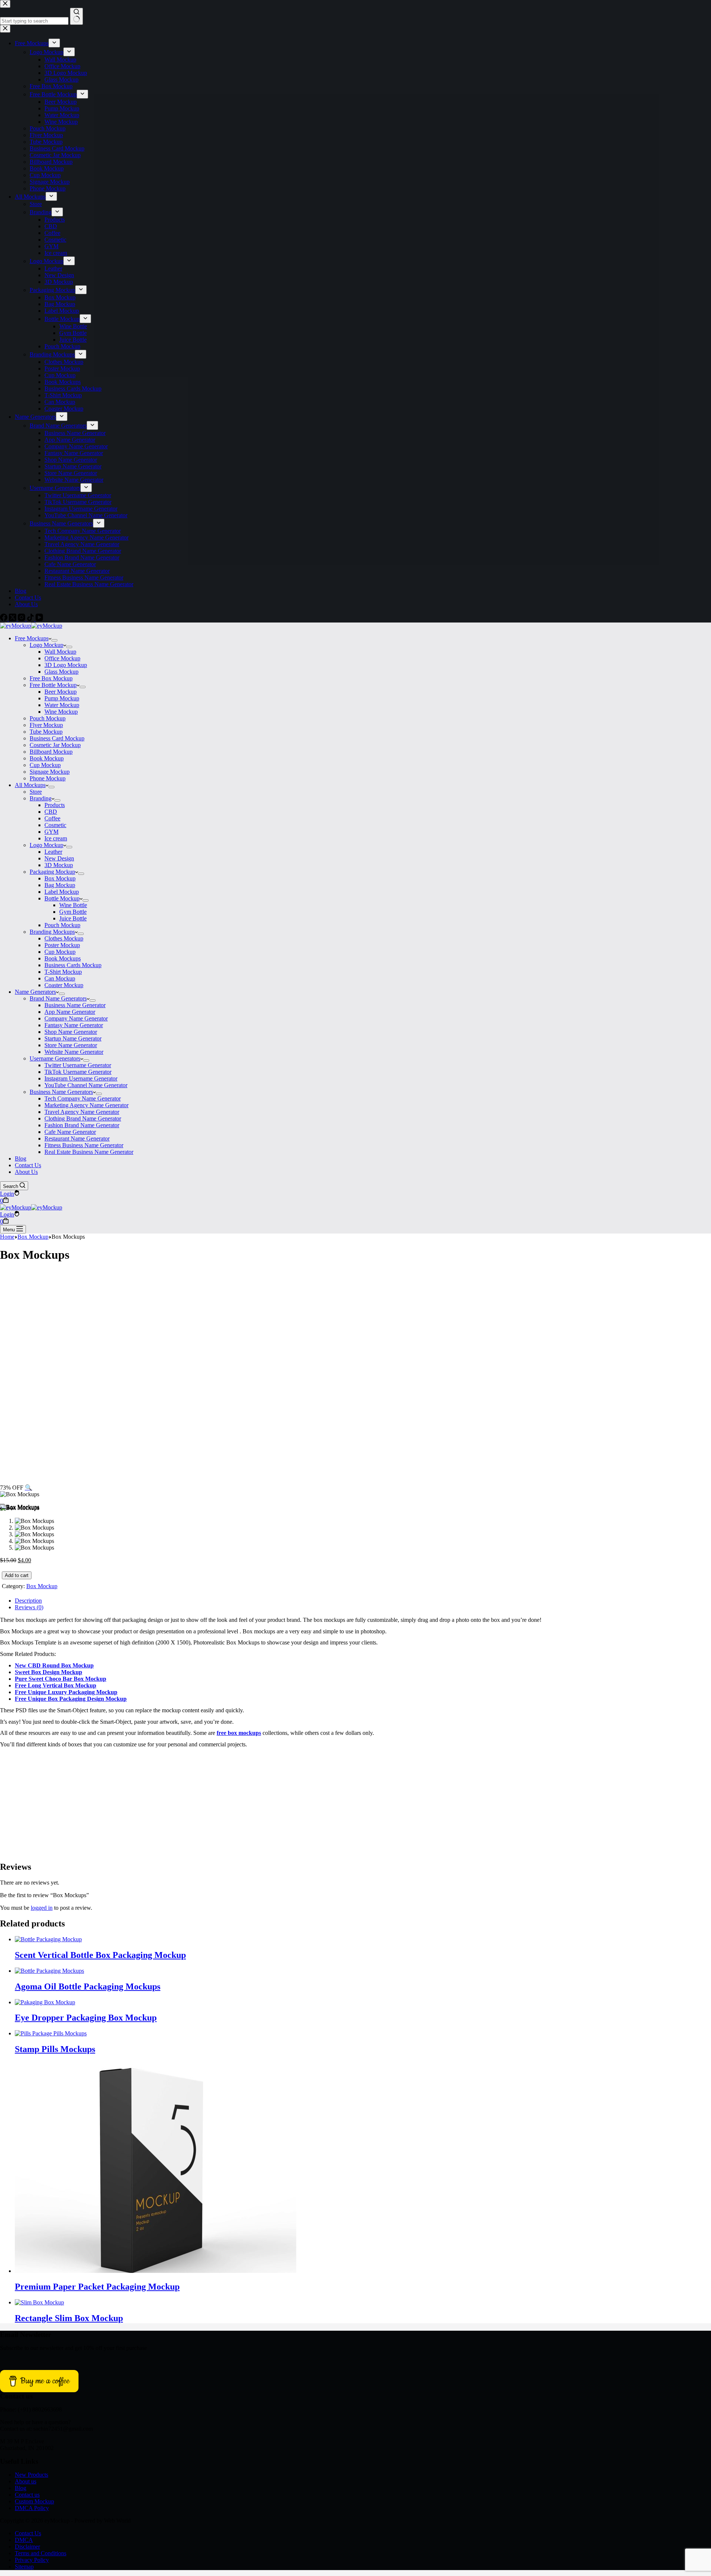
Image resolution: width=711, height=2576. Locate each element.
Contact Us (28, 1165)
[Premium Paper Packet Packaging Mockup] (156, 2271)
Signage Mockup (50, 772)
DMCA (24, 2540)
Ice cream (56, 838)
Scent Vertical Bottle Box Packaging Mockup (100, 1955)
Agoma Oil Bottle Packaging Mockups (88, 1986)
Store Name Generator (71, 1045)
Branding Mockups (52, 932)
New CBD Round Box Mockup (54, 1665)
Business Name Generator (75, 1005)
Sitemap (24, 2567)
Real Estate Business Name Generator (89, 1152)
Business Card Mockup (57, 738)
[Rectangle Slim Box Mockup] (39, 2302)
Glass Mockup (61, 672)
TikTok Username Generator (78, 1072)
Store (36, 792)
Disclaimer (27, 2547)
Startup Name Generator (73, 1038)
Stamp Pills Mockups (55, 2049)
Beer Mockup (61, 692)
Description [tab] (28, 1601)
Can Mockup (60, 978)
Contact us (27, 2495)
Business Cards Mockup (73, 965)
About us (26, 2481)
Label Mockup (62, 892)
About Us (26, 1172)
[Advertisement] (355, 1322)
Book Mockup (47, 758)
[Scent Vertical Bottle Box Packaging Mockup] (48, 1939)
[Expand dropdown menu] (54, 640)
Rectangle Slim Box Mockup (69, 2318)
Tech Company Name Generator (83, 1098)
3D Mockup (59, 865)
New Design (59, 858)
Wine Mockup (61, 712)
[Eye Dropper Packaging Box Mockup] (45, 2002)
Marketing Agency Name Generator (86, 1105)
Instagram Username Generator (81, 1078)
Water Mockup (62, 705)
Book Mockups (63, 958)
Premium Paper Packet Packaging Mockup (97, 2287)
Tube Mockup (46, 732)
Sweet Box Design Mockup (49, 1672)
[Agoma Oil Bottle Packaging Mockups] (49, 1971)
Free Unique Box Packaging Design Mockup (71, 1699)
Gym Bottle (73, 912)
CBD (51, 812)
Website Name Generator (74, 1052)
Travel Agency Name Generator (82, 1112)
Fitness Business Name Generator (84, 1145)
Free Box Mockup (51, 678)
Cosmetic (55, 825)
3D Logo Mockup (66, 665)
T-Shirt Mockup (63, 972)
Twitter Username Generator (78, 1065)
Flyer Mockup (46, 725)
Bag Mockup (60, 885)
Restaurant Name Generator (77, 1138)
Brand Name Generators (58, 998)
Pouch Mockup (48, 718)
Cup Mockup (45, 765)
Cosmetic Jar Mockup (55, 745)
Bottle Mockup (62, 898)
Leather (53, 852)
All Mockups (30, 785)
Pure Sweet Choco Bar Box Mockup (61, 1679)
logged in (42, 1908)
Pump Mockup (62, 698)
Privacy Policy (32, 2560)
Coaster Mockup (64, 985)
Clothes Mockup (64, 938)
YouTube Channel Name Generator (86, 1085)
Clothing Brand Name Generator (83, 1118)
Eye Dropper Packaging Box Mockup (86, 2018)
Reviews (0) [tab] (29, 1607)
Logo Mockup (46, 645)
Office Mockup (62, 658)
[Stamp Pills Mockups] (51, 2033)
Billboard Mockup (51, 752)
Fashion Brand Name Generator (82, 1125)
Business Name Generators (61, 1092)
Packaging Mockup (52, 872)
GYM (51, 832)
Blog (21, 1158)
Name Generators (35, 992)
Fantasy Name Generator (74, 1025)
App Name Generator (70, 1012)
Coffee (52, 818)
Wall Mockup (60, 652)
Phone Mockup (48, 778)
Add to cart (17, 1575)
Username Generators (55, 1058)
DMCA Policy (32, 2508)
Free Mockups (32, 638)
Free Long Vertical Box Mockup (56, 1685)
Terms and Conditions (41, 2553)
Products (55, 805)
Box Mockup (60, 878)
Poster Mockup (62, 945)
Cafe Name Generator (70, 1132)
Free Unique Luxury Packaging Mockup (66, 1692)
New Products (31, 2475)
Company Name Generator (76, 1018)
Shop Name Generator (71, 1032)
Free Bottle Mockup (53, 685)
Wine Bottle (73, 905)
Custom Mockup (34, 2501)
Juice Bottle (73, 918)
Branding (41, 798)
